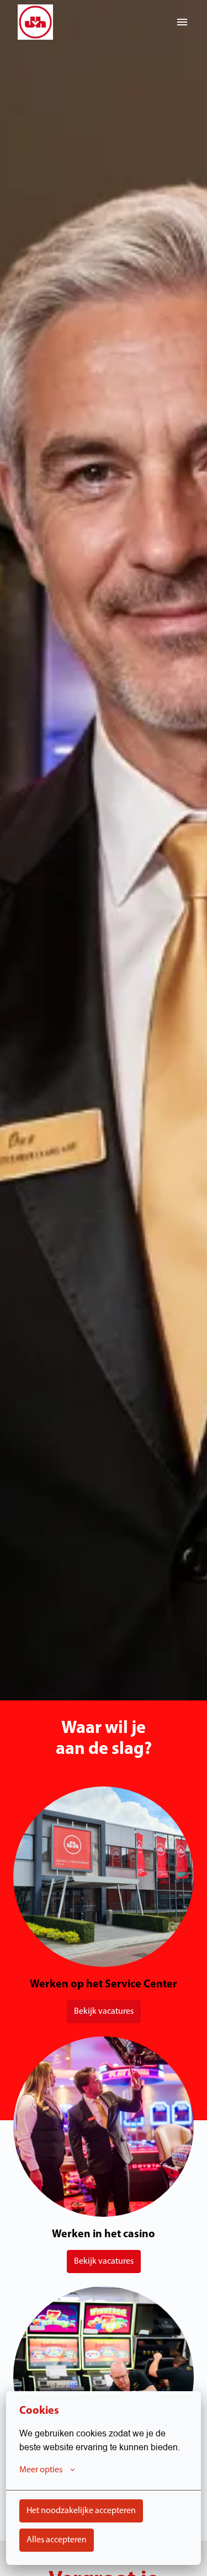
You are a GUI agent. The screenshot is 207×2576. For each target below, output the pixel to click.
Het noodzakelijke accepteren (81, 2511)
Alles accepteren (57, 2540)
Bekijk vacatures (104, 2012)
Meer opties (41, 2470)
